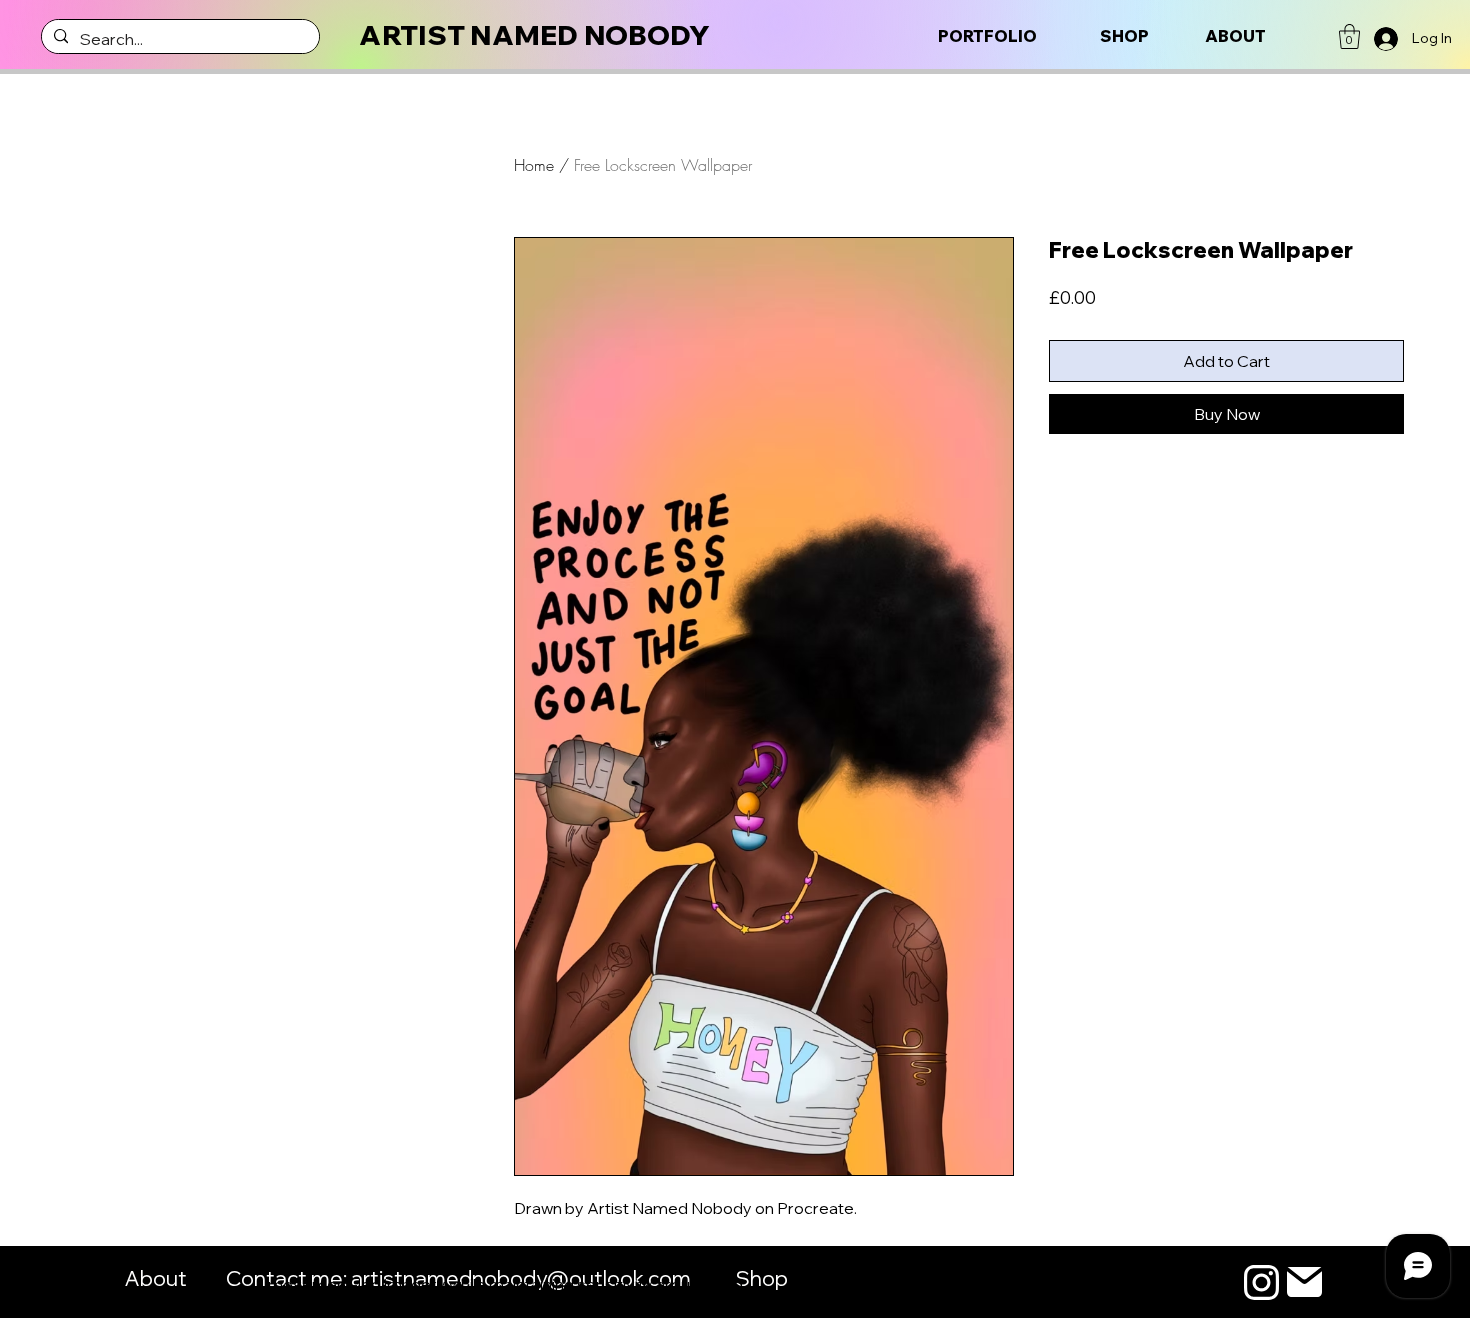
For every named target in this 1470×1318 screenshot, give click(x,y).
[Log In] (1386, 39)
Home (534, 165)
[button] (1349, 36)
